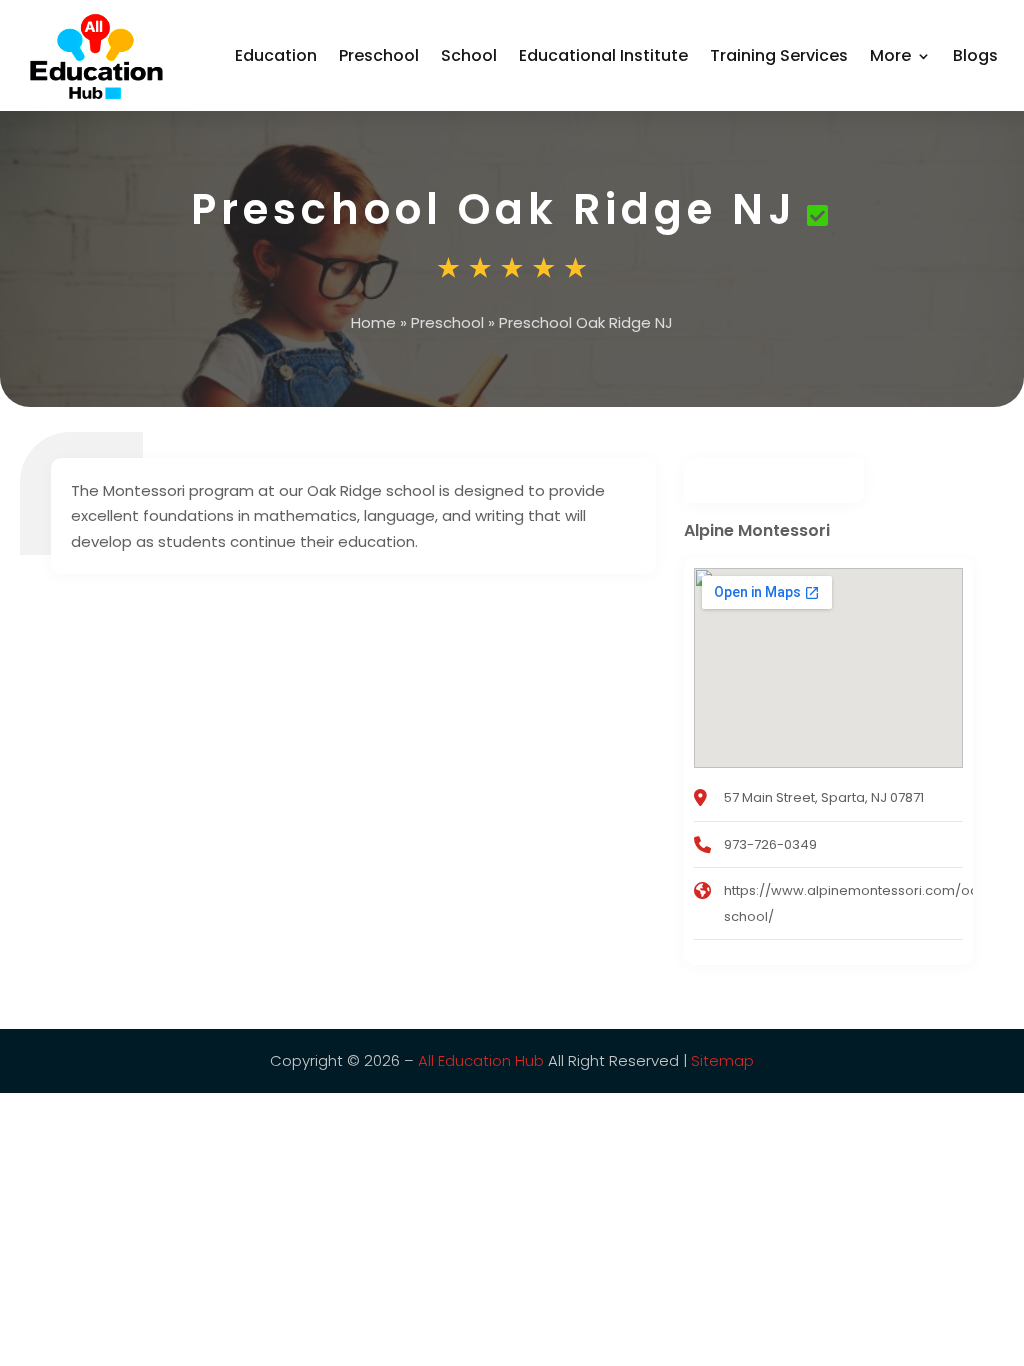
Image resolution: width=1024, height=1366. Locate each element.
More (890, 55)
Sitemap (722, 1060)
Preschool (379, 55)
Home (373, 322)
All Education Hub (481, 1060)
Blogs (975, 55)
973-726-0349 (770, 844)
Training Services (779, 55)
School (469, 55)
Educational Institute (603, 55)
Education (276, 55)
